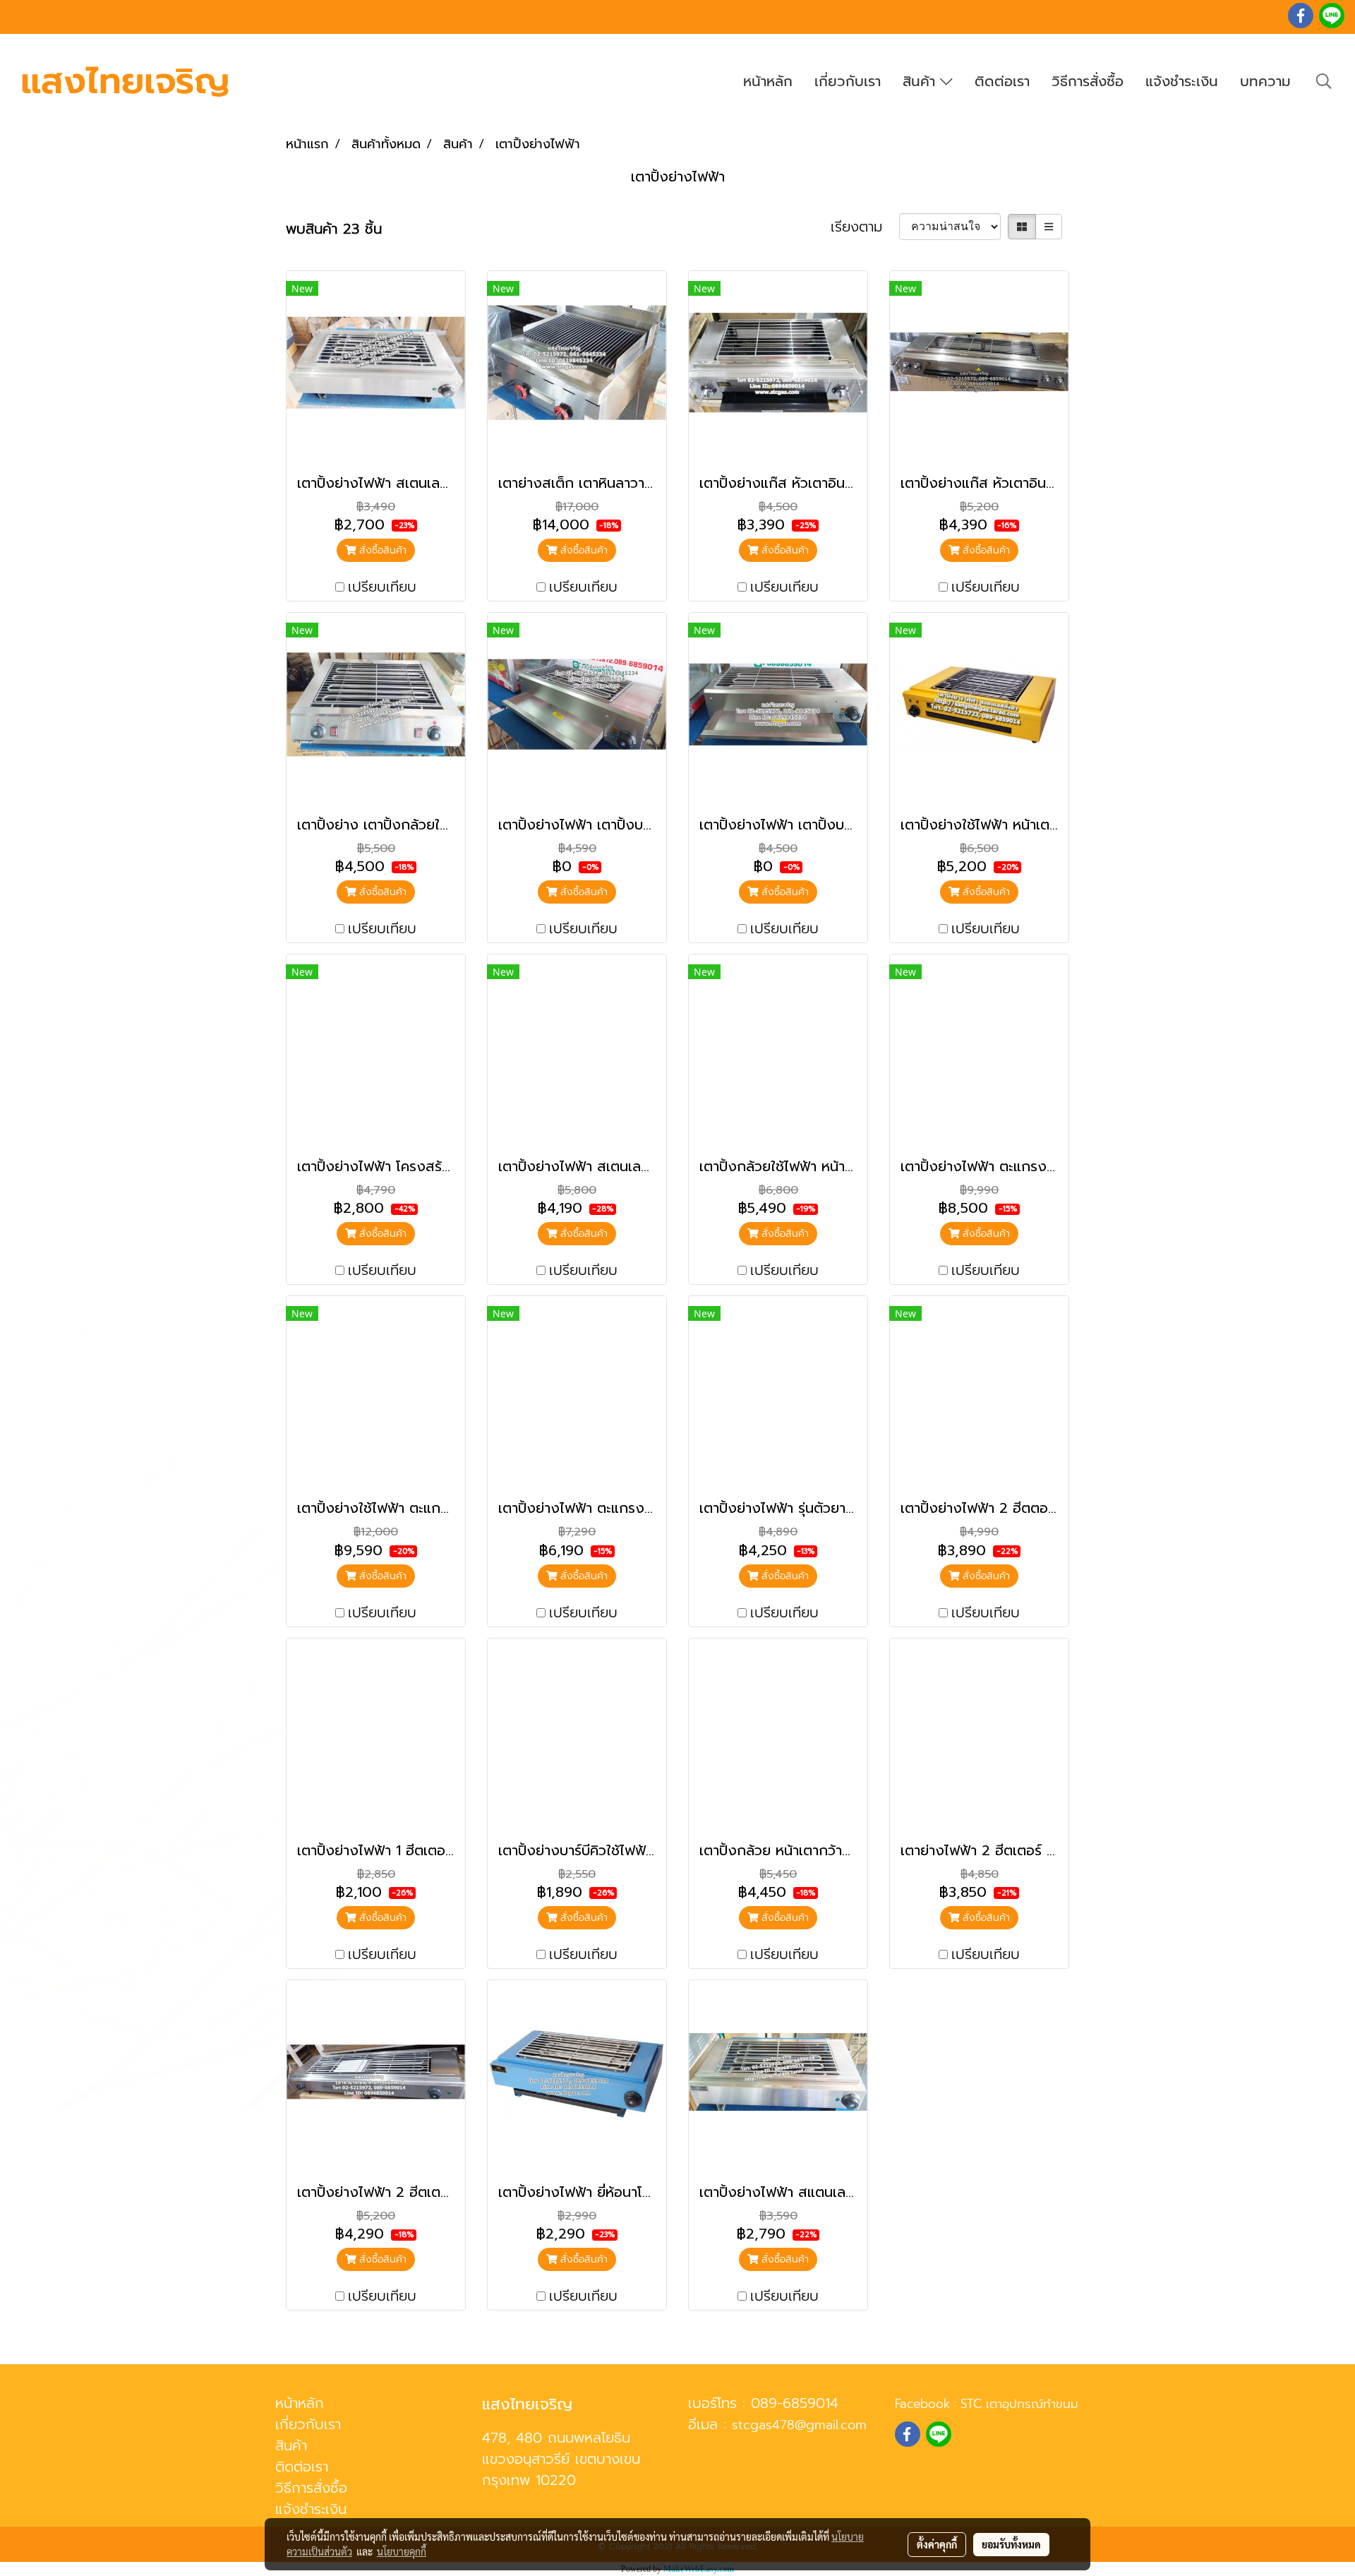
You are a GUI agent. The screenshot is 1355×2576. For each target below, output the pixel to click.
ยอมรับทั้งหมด (1011, 2544)
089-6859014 (795, 2403)
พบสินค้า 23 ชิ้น (334, 229)
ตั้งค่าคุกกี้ (937, 2544)
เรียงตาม (865, 227)
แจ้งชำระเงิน (1182, 81)
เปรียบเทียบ (382, 587)
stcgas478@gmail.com (799, 2425)
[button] (1324, 81)
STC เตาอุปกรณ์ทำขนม (1019, 2404)
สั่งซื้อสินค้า (381, 550)
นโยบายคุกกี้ (402, 2551)
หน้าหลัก (768, 81)
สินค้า (921, 81)
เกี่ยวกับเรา (848, 81)
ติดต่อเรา (1002, 81)
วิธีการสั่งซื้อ (1088, 81)
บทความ (1265, 81)
